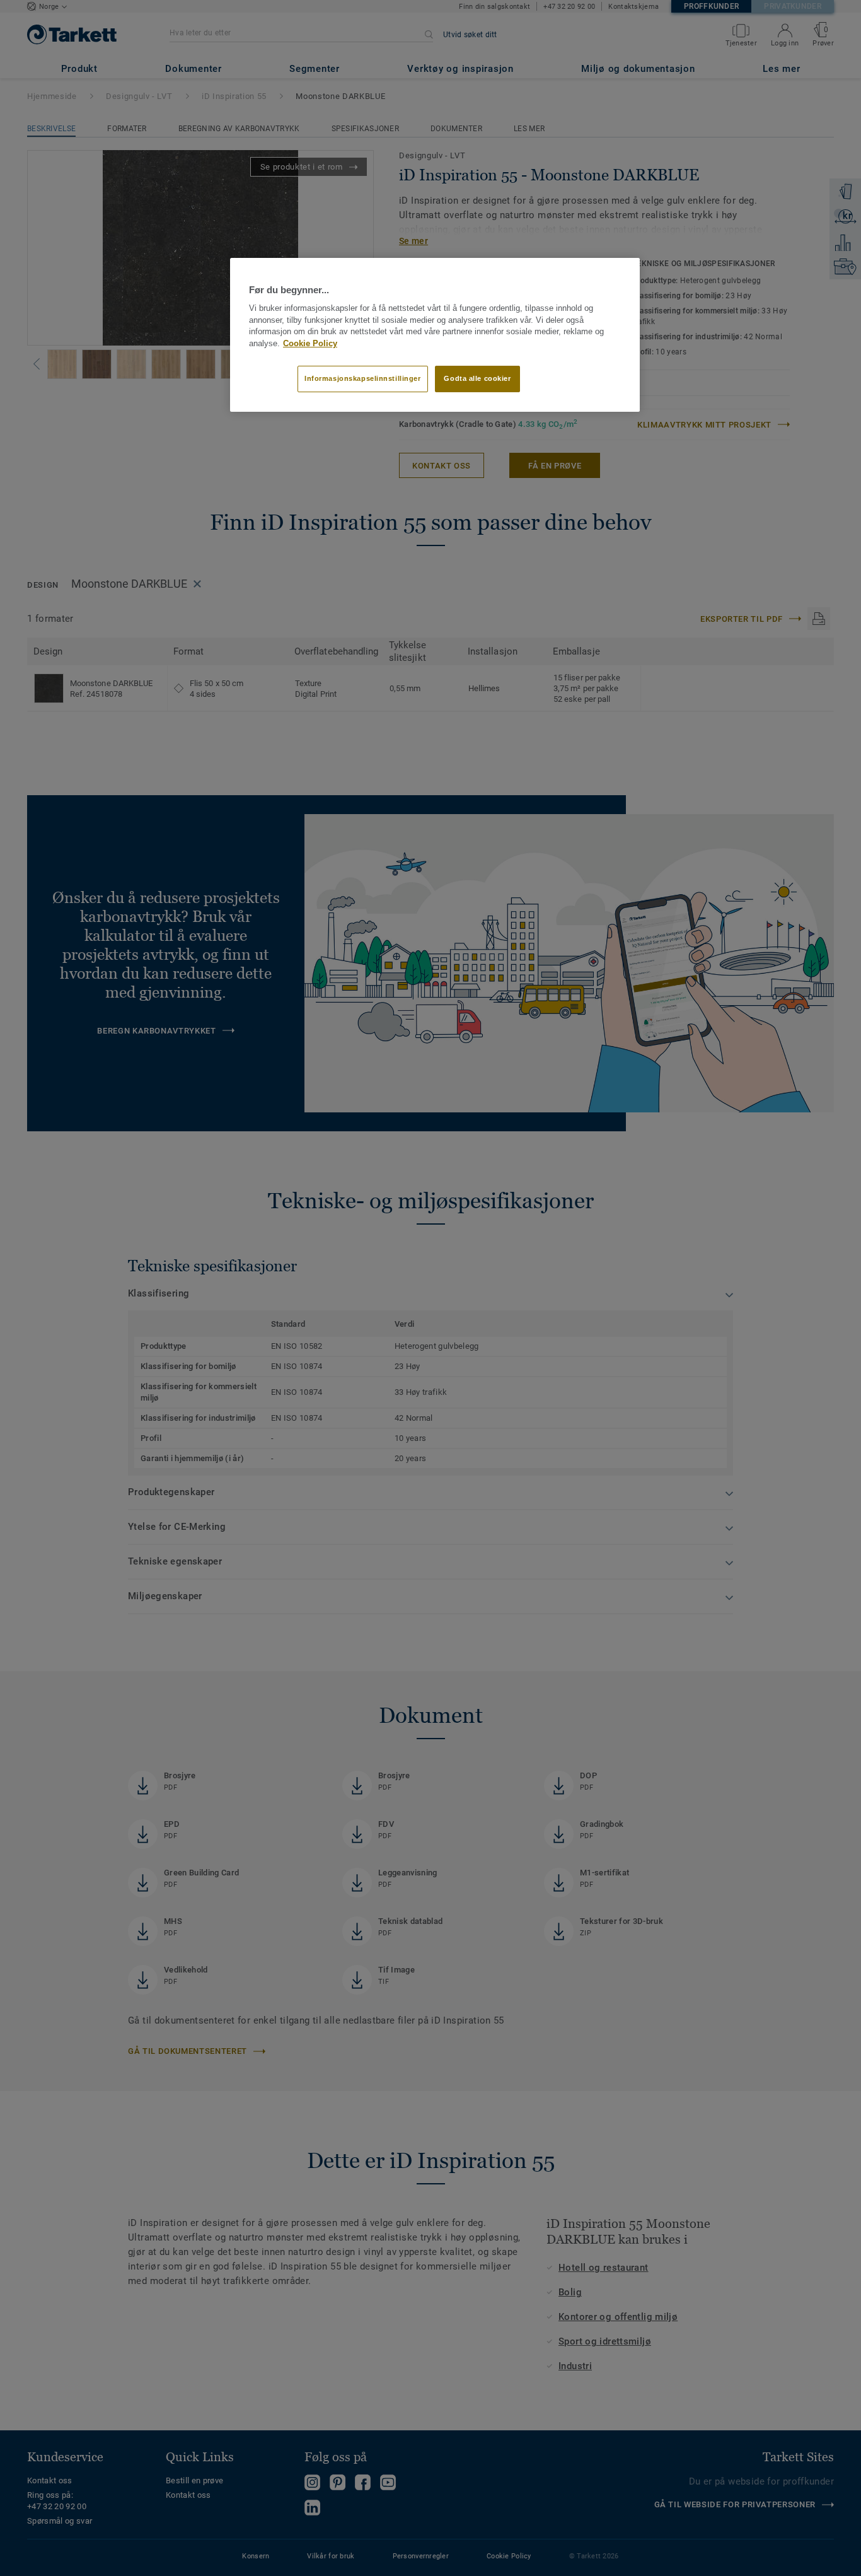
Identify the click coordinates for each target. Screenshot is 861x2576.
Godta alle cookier (477, 378)
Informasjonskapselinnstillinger (363, 378)
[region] (435, 335)
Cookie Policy (310, 344)
